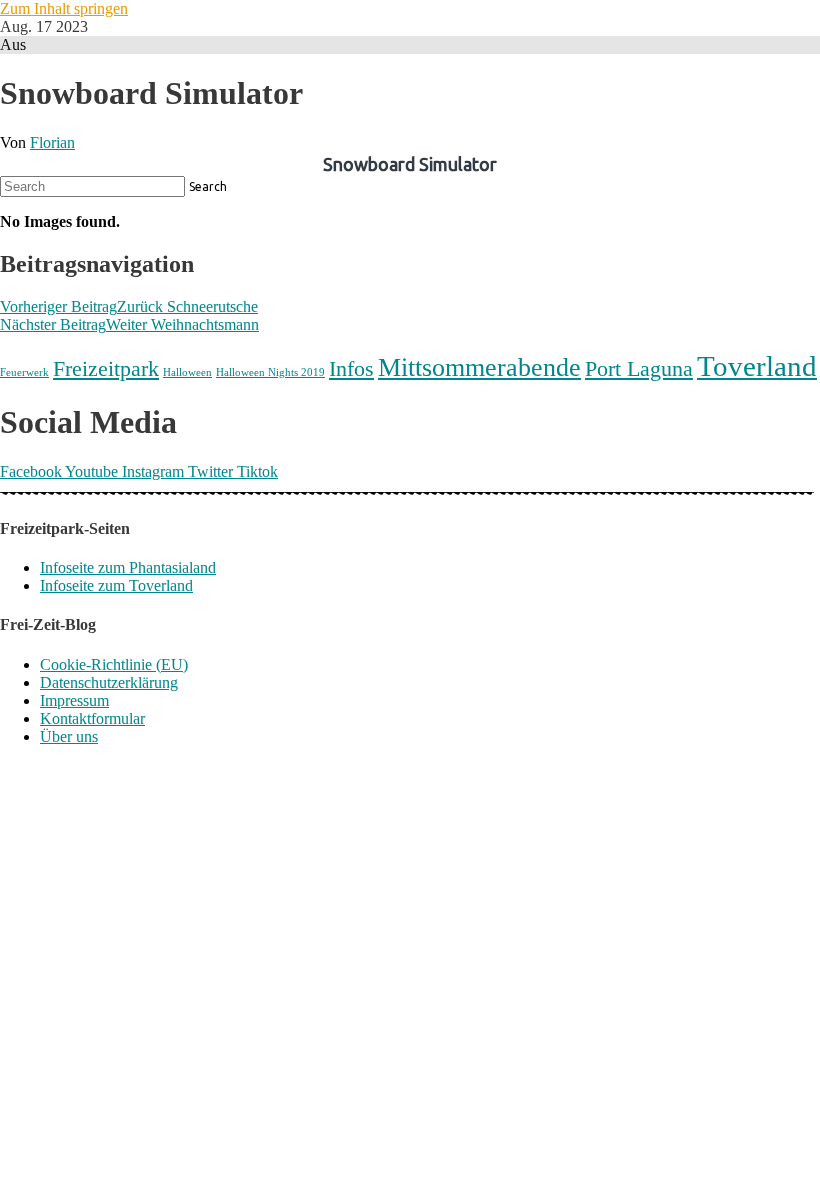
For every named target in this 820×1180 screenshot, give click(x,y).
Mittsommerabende (479, 367)
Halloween (187, 372)
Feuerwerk (24, 372)
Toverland (757, 366)
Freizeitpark (106, 368)
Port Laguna (639, 368)
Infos (351, 368)
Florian (52, 142)
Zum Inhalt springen (64, 8)
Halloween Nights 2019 (270, 372)
